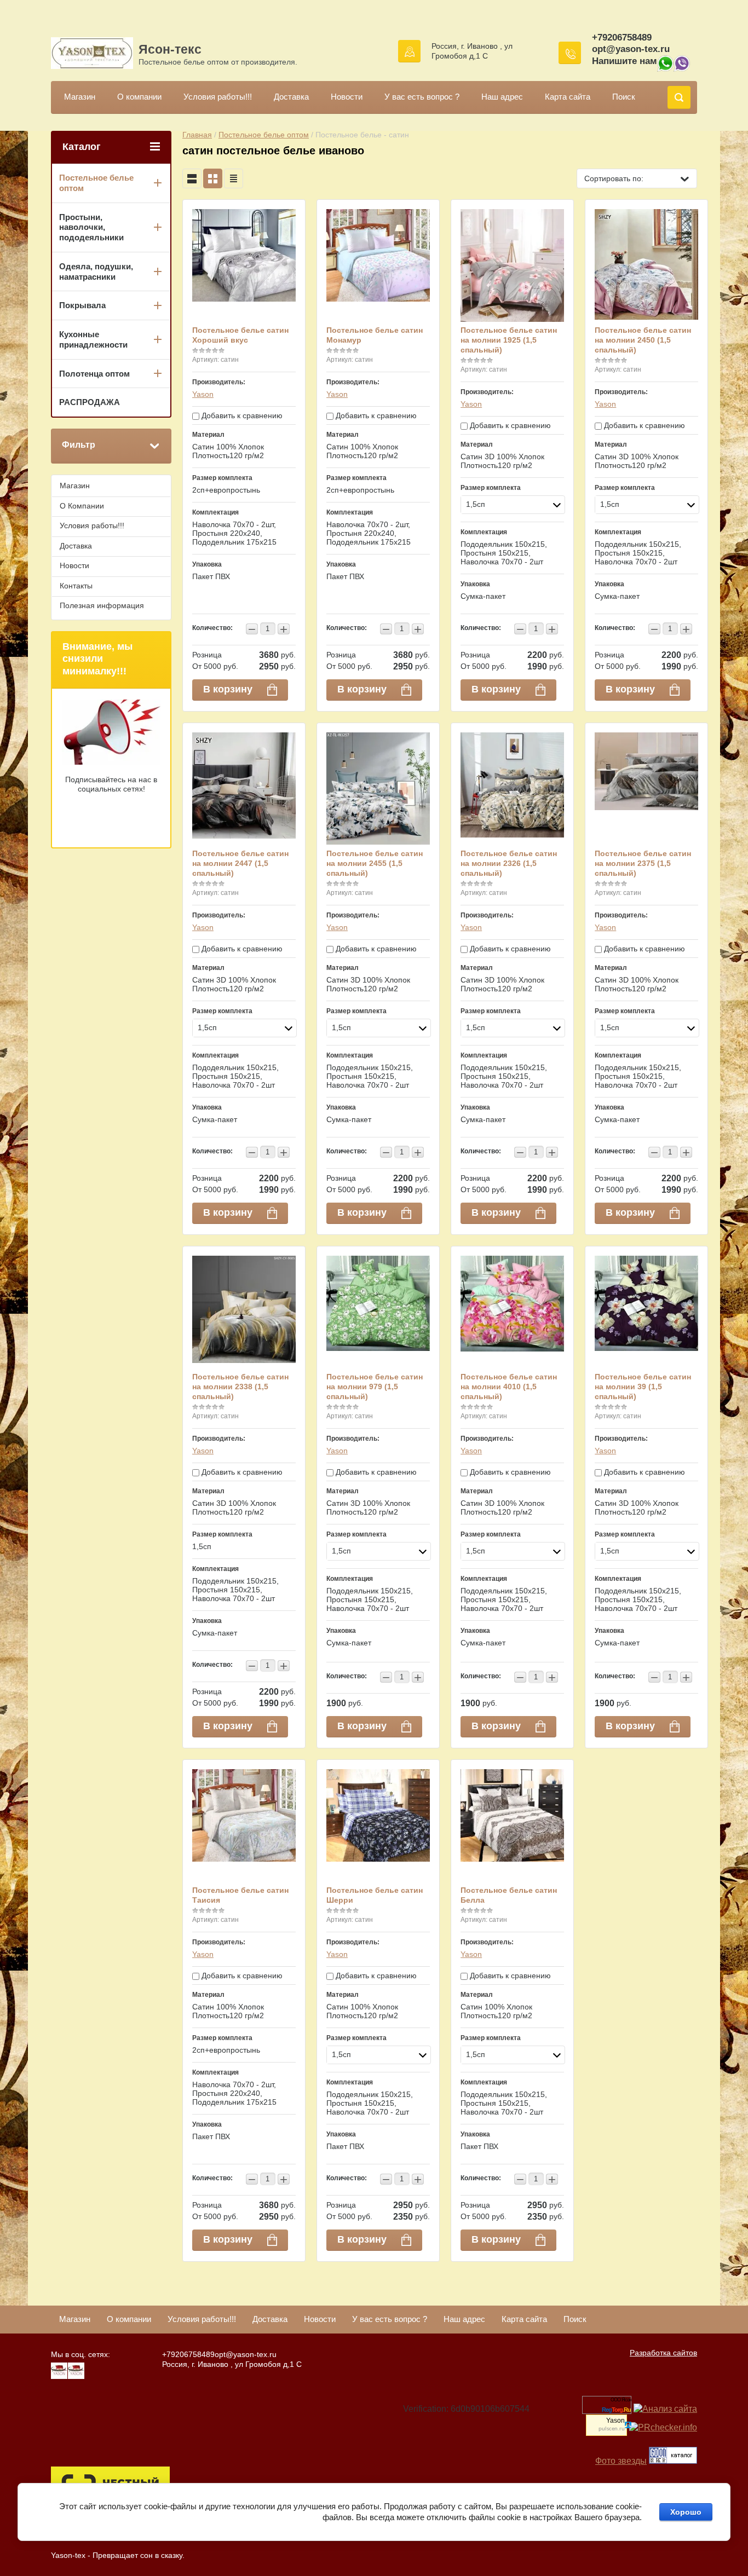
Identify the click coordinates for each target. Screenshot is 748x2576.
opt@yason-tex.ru (631, 49)
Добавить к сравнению (241, 415)
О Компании (82, 506)
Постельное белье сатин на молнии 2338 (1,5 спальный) (240, 1387)
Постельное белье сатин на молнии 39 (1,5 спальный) (643, 1387)
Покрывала (82, 305)
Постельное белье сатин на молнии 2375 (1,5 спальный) (643, 863)
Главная (197, 135)
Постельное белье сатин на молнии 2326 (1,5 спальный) (509, 863)
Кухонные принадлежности (93, 339)
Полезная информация (102, 605)
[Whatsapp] (665, 69)
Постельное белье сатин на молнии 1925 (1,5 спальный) (509, 340)
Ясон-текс (170, 49)
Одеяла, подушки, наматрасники (96, 272)
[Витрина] (213, 178)
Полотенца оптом (94, 374)
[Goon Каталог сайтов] (673, 2461)
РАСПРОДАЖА (90, 402)
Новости (347, 97)
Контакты (76, 586)
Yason (203, 394)
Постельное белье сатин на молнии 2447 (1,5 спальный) (240, 863)
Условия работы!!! (218, 97)
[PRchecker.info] (663, 2427)
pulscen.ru (612, 2429)
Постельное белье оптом (264, 135)
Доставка (291, 97)
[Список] (192, 178)
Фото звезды (621, 2461)
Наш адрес (502, 97)
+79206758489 (622, 37)
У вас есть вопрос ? (422, 97)
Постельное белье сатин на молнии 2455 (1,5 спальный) (375, 863)
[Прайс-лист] (234, 178)
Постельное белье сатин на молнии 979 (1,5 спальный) (375, 1387)
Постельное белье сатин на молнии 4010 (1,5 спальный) (509, 1387)
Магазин (80, 97)
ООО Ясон (621, 2400)
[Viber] (682, 69)
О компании (139, 97)
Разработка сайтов (663, 2353)
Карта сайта (568, 97)
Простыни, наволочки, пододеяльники (91, 227)
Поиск (624, 97)
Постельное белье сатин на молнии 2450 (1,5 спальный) (643, 340)
